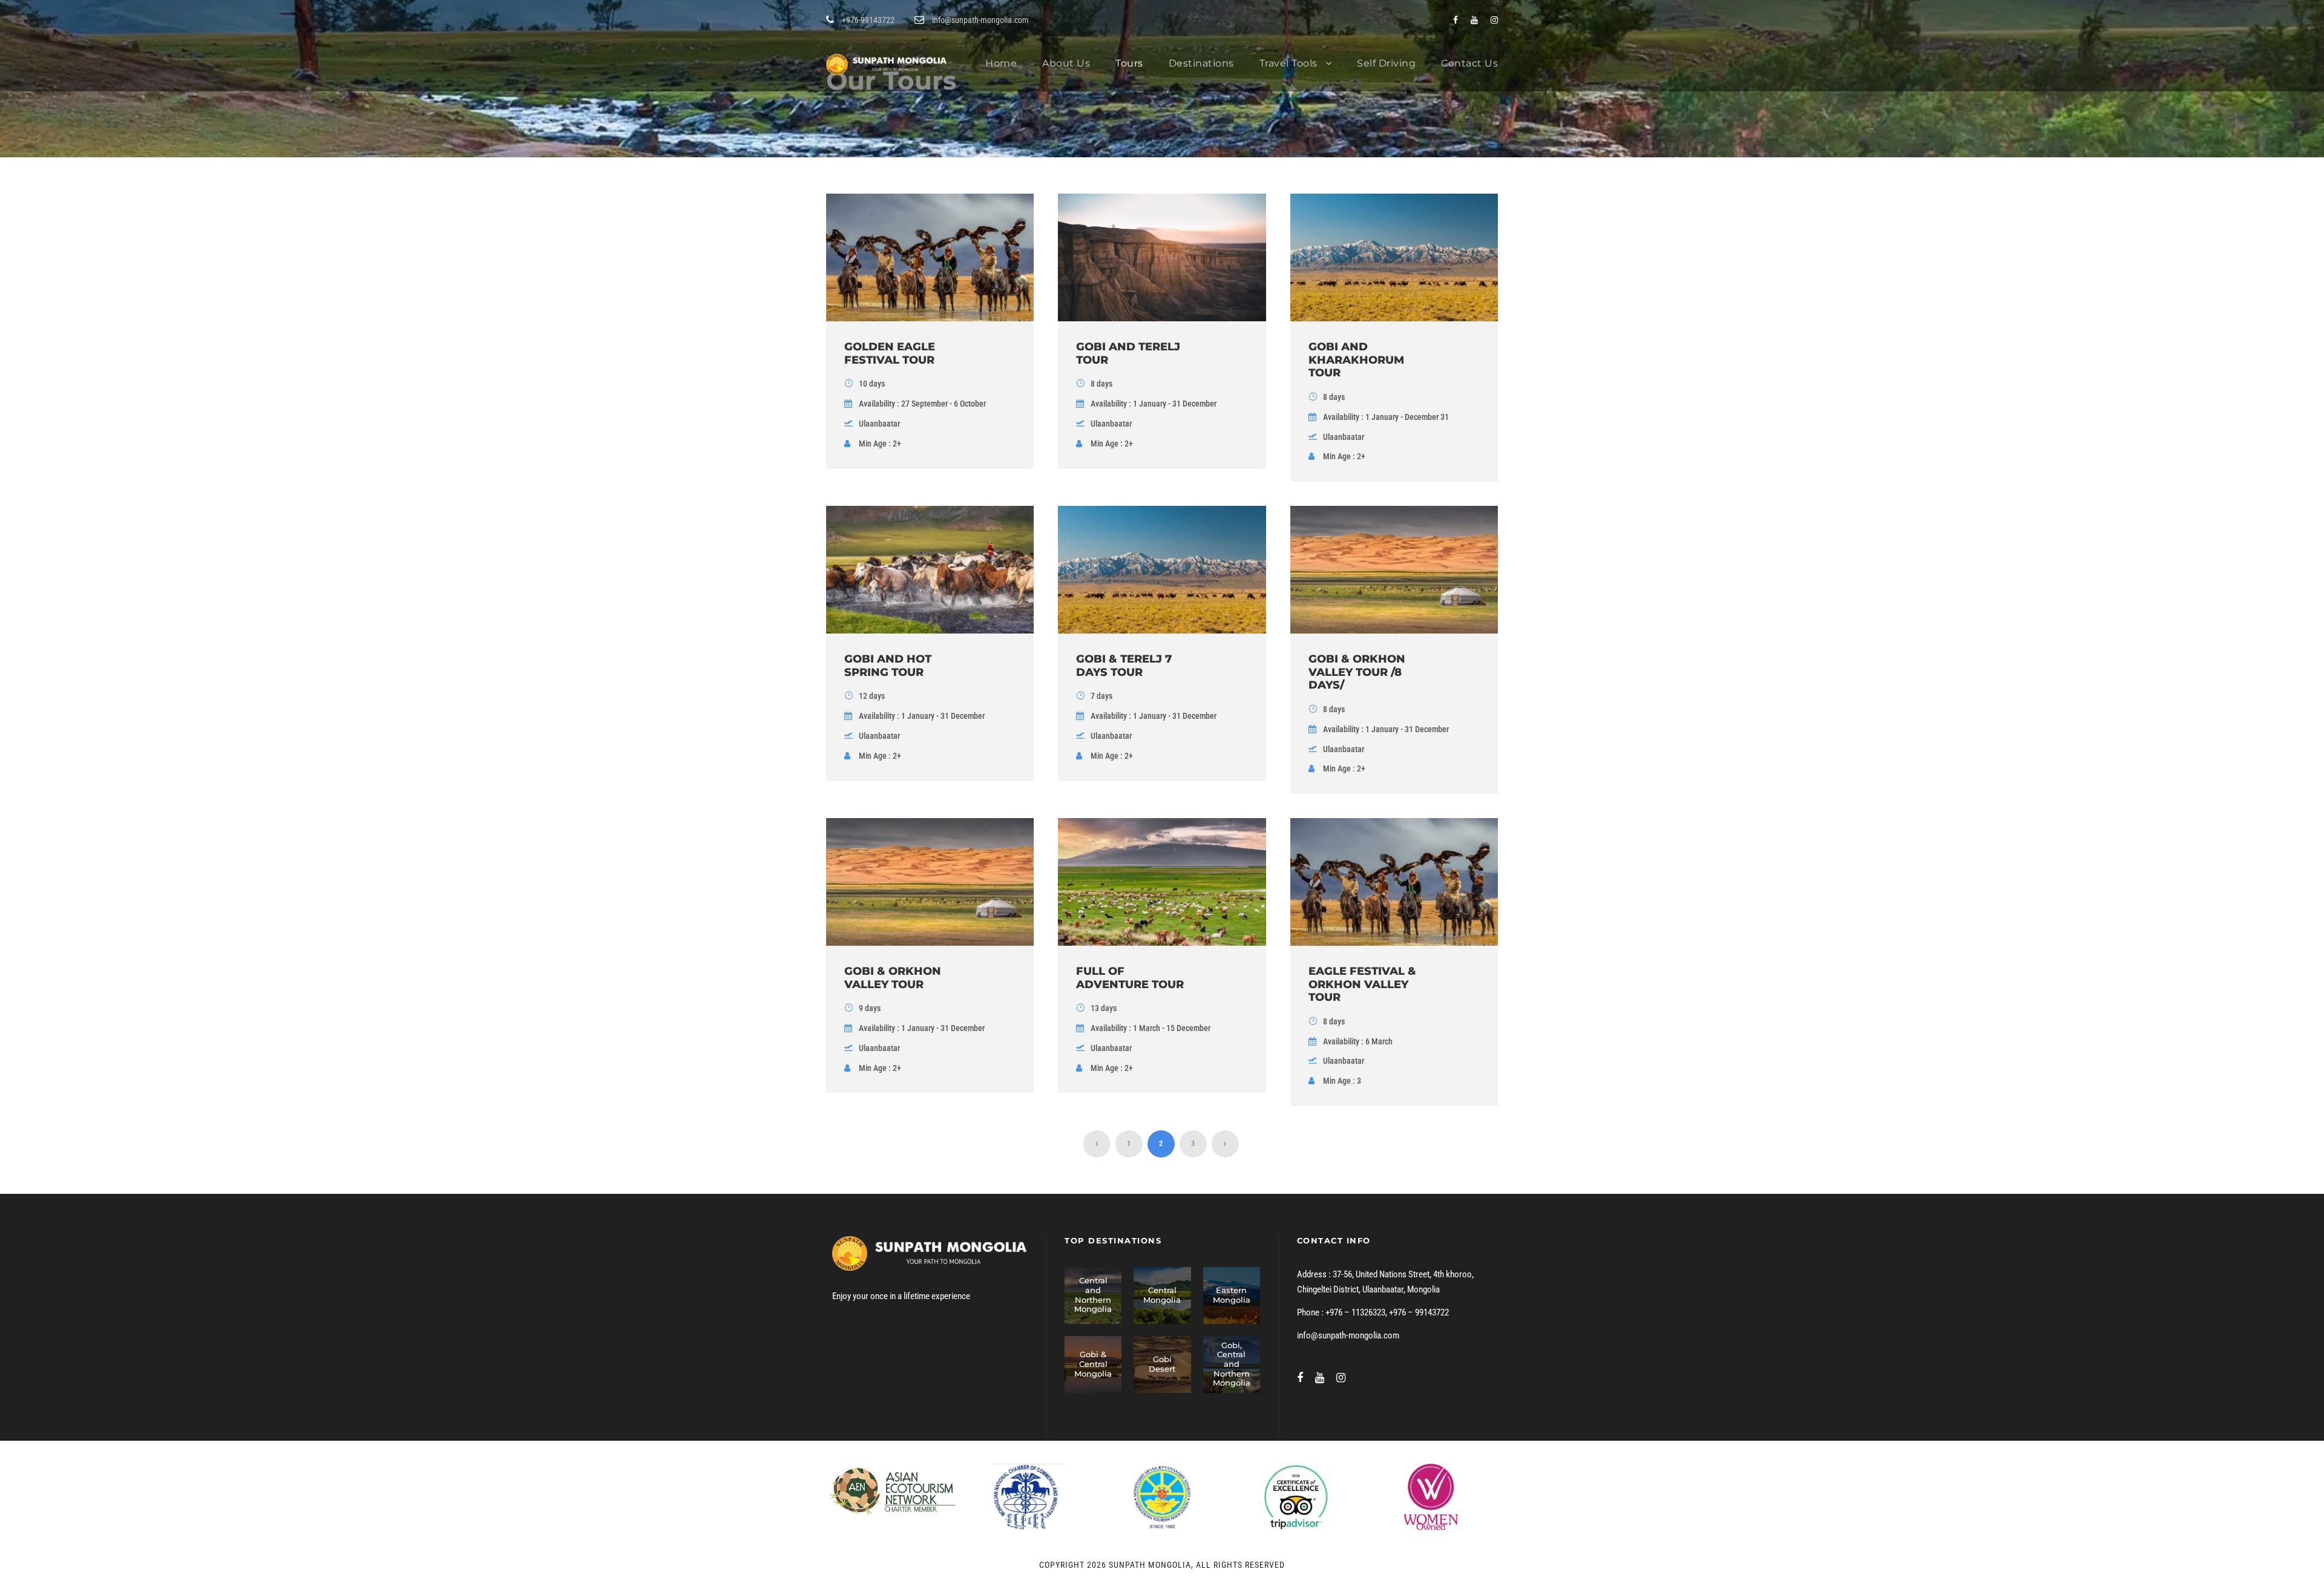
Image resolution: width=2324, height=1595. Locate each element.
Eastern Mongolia (1232, 1295)
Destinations (1201, 63)
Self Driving (1386, 63)
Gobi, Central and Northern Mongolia (1232, 1364)
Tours (1129, 63)
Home (1001, 63)
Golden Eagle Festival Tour (890, 353)
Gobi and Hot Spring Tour (888, 666)
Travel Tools (1288, 63)
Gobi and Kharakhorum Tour (1356, 360)
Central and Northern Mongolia (1093, 1295)
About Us (1066, 63)
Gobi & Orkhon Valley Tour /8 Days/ (1357, 672)
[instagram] (1494, 20)
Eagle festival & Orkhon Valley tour (1362, 984)
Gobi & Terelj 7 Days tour (1124, 666)
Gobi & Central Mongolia (1093, 1364)
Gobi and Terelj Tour (1128, 353)
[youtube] (1474, 20)
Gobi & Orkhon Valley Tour (893, 978)
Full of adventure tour (1130, 978)
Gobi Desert (1162, 1364)
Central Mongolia (1162, 1295)
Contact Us (1469, 63)
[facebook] (1456, 20)
